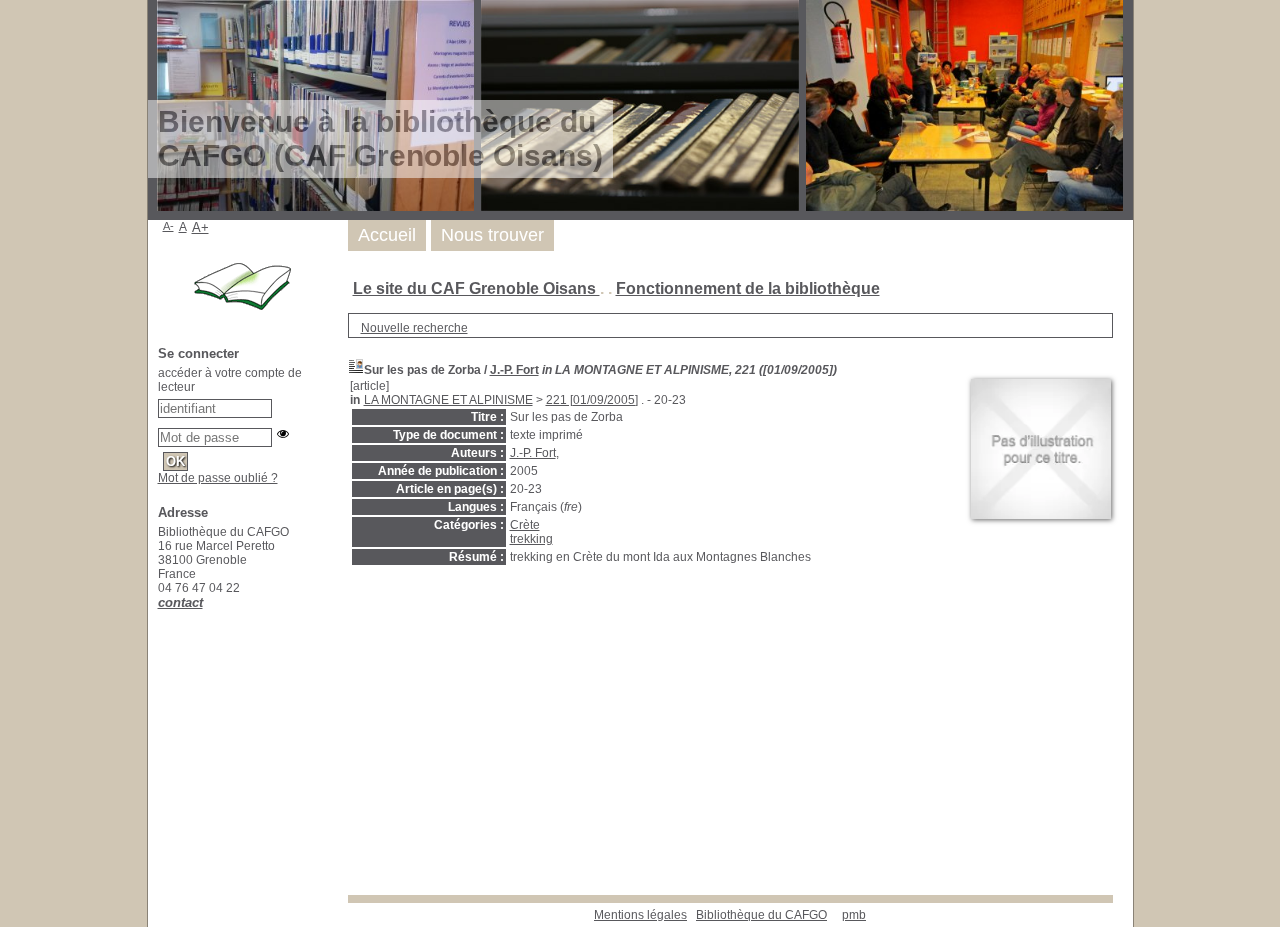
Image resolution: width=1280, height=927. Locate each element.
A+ (200, 227)
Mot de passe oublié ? (218, 478)
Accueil (387, 235)
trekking (531, 539)
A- (168, 226)
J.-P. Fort (514, 370)
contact (180, 602)
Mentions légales (640, 915)
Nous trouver (492, 235)
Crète (525, 525)
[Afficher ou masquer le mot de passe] (283, 434)
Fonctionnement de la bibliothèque (748, 288)
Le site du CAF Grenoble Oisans (476, 288)
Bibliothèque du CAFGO (761, 915)
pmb (854, 915)
